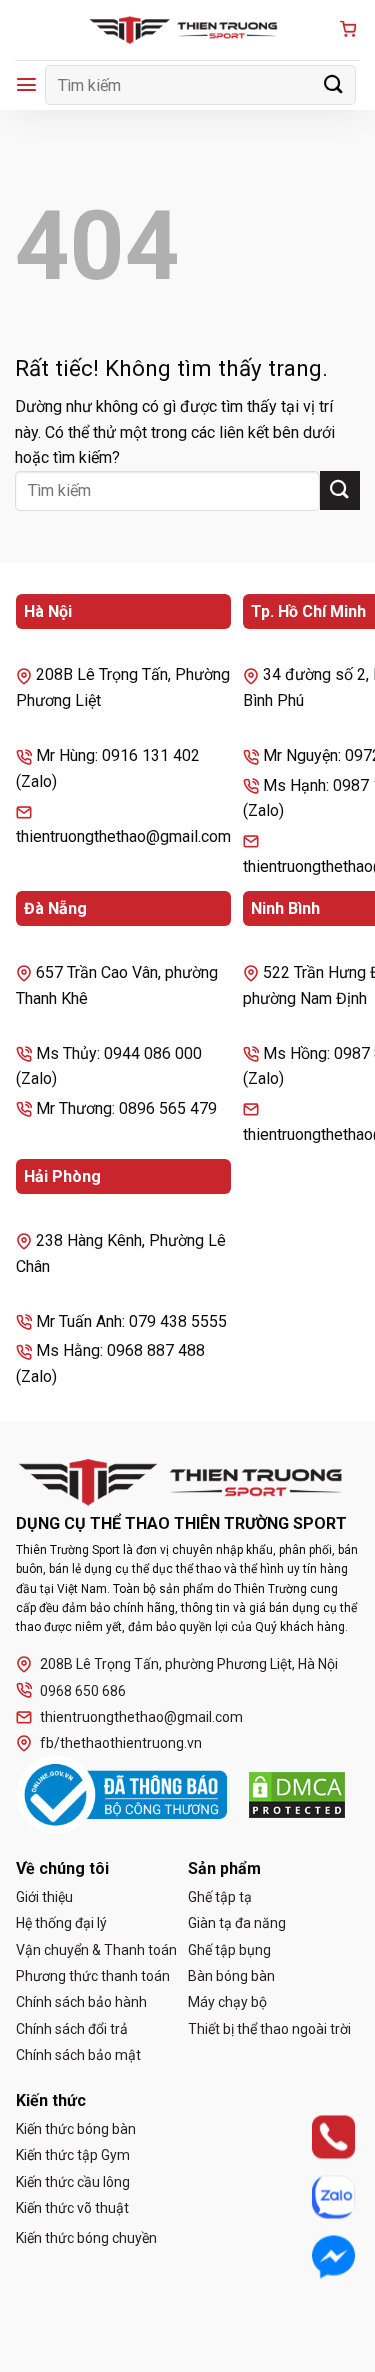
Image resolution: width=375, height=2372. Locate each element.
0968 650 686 (83, 1691)
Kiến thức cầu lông (73, 2182)
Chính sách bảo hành (81, 2002)
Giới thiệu (44, 1897)
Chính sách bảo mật (78, 2055)
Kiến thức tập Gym (73, 2155)
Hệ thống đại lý (61, 1923)
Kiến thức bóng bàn (76, 2129)
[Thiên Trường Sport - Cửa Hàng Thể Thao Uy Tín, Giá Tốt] (188, 30)
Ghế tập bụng (229, 1950)
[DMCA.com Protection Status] (297, 1795)
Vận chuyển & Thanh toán (96, 1950)
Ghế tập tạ (220, 1897)
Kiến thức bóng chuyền (86, 2238)
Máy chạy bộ (227, 2002)
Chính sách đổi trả (72, 2029)
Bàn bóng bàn (231, 1976)
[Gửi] (334, 84)
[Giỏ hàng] (348, 30)
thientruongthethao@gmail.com (141, 1717)
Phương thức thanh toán (93, 1976)
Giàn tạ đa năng (237, 1923)
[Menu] (26, 84)
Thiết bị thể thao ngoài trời (269, 2029)
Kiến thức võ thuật (72, 2208)
